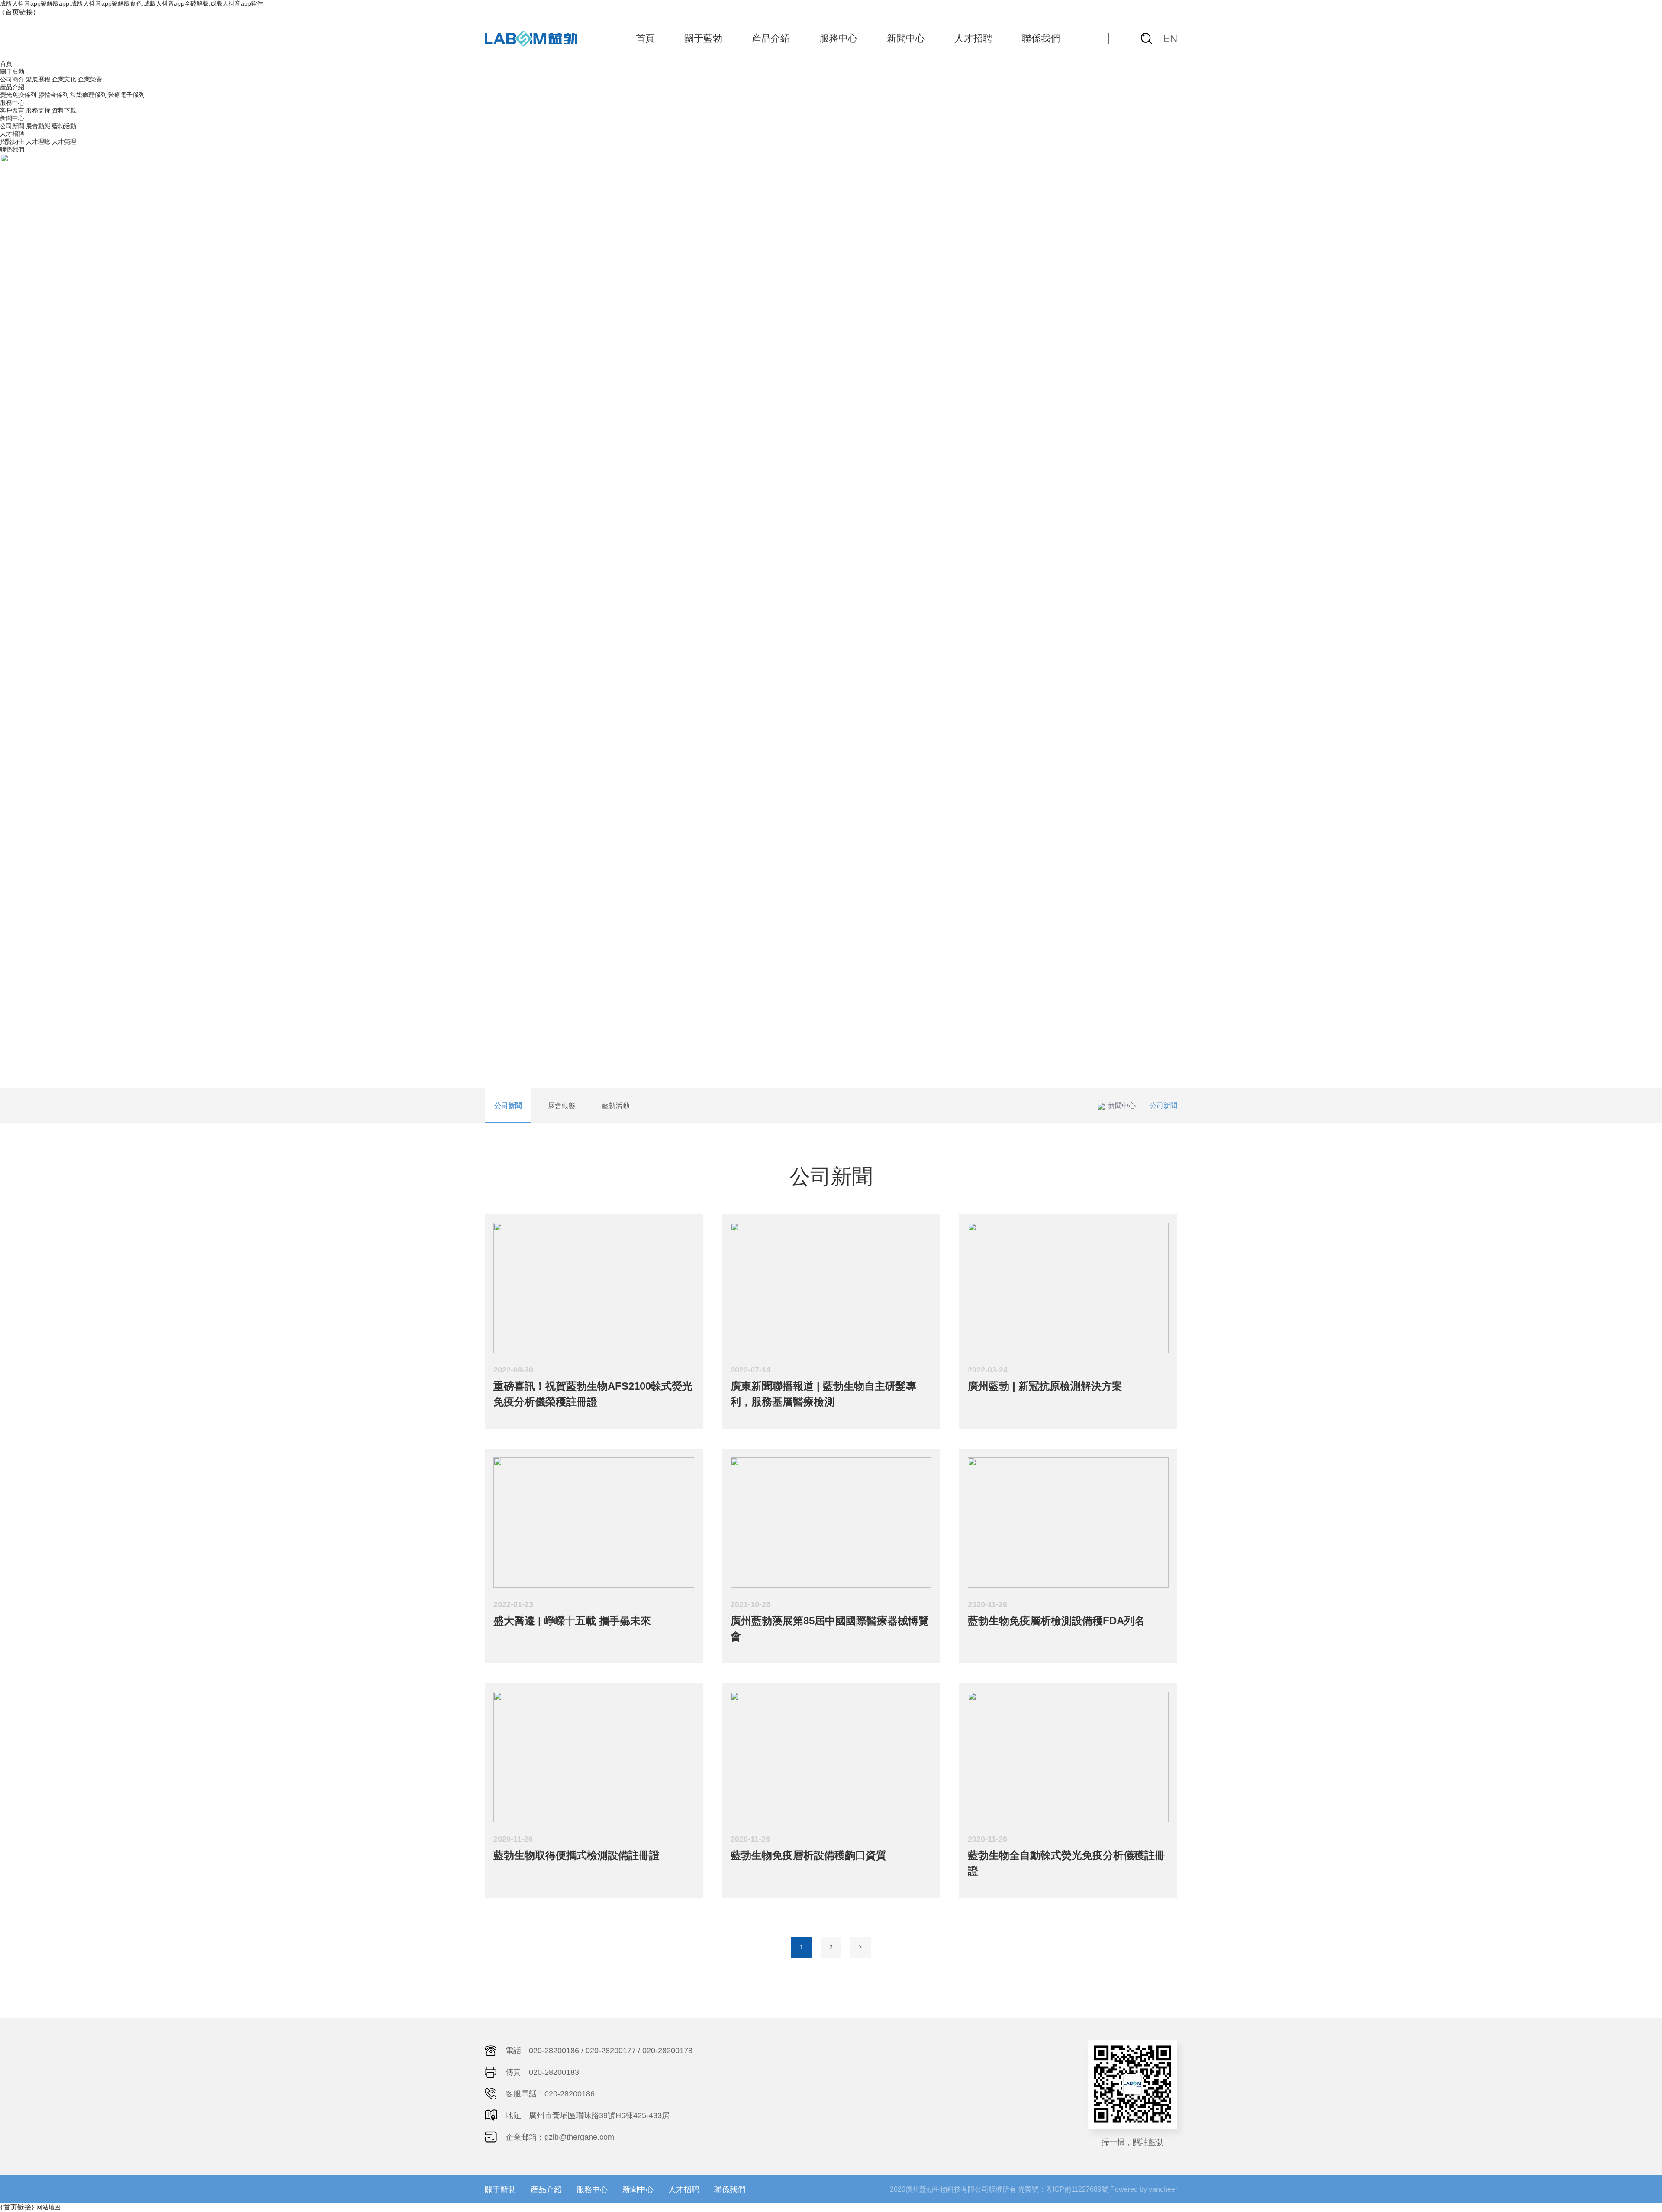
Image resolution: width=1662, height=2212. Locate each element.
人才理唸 (38, 142)
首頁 (645, 38)
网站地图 (48, 2207)
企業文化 (64, 79)
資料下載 (64, 110)
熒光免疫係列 (18, 95)
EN (1170, 38)
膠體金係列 (53, 95)
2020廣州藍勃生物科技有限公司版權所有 (953, 2189)
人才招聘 (973, 38)
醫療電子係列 (126, 95)
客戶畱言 (12, 110)
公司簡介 (12, 79)
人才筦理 (64, 142)
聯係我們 (1041, 38)
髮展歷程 (38, 79)
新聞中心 (906, 38)
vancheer (1163, 2189)
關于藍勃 (703, 38)
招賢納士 (12, 142)
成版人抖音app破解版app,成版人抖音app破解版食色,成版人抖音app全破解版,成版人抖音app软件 (132, 3)
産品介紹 (771, 38)
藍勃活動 (64, 126)
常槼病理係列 (88, 95)
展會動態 (38, 126)
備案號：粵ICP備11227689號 (1063, 2189)
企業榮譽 (90, 79)
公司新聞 (12, 126)
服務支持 (38, 110)
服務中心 (838, 38)
